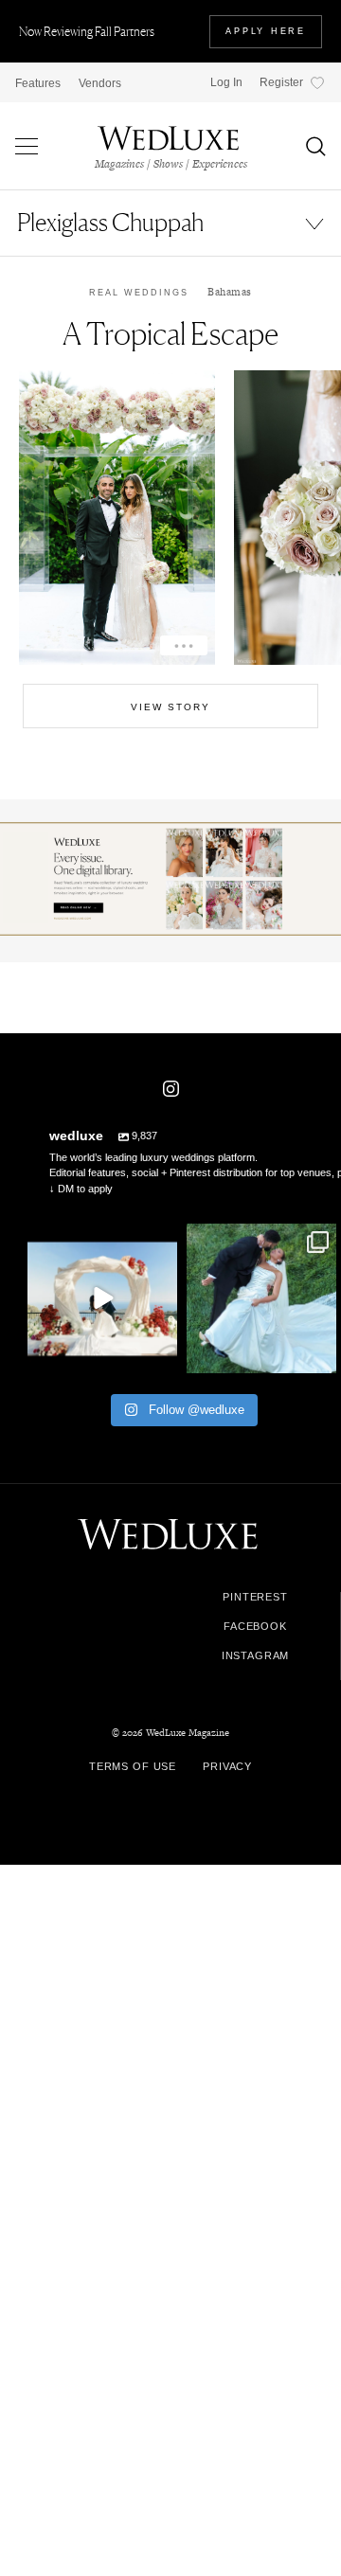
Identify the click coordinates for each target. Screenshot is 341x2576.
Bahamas (230, 292)
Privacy (227, 1766)
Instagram (256, 1656)
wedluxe (100, 1241)
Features (38, 83)
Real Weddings (139, 293)
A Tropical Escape (170, 334)
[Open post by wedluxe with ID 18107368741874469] (102, 1298)
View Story (170, 707)
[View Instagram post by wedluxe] (160, 1356)
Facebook (255, 1627)
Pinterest (255, 1597)
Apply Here (266, 31)
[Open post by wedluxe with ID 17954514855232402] (261, 1298)
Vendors (100, 83)
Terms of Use (133, 1766)
